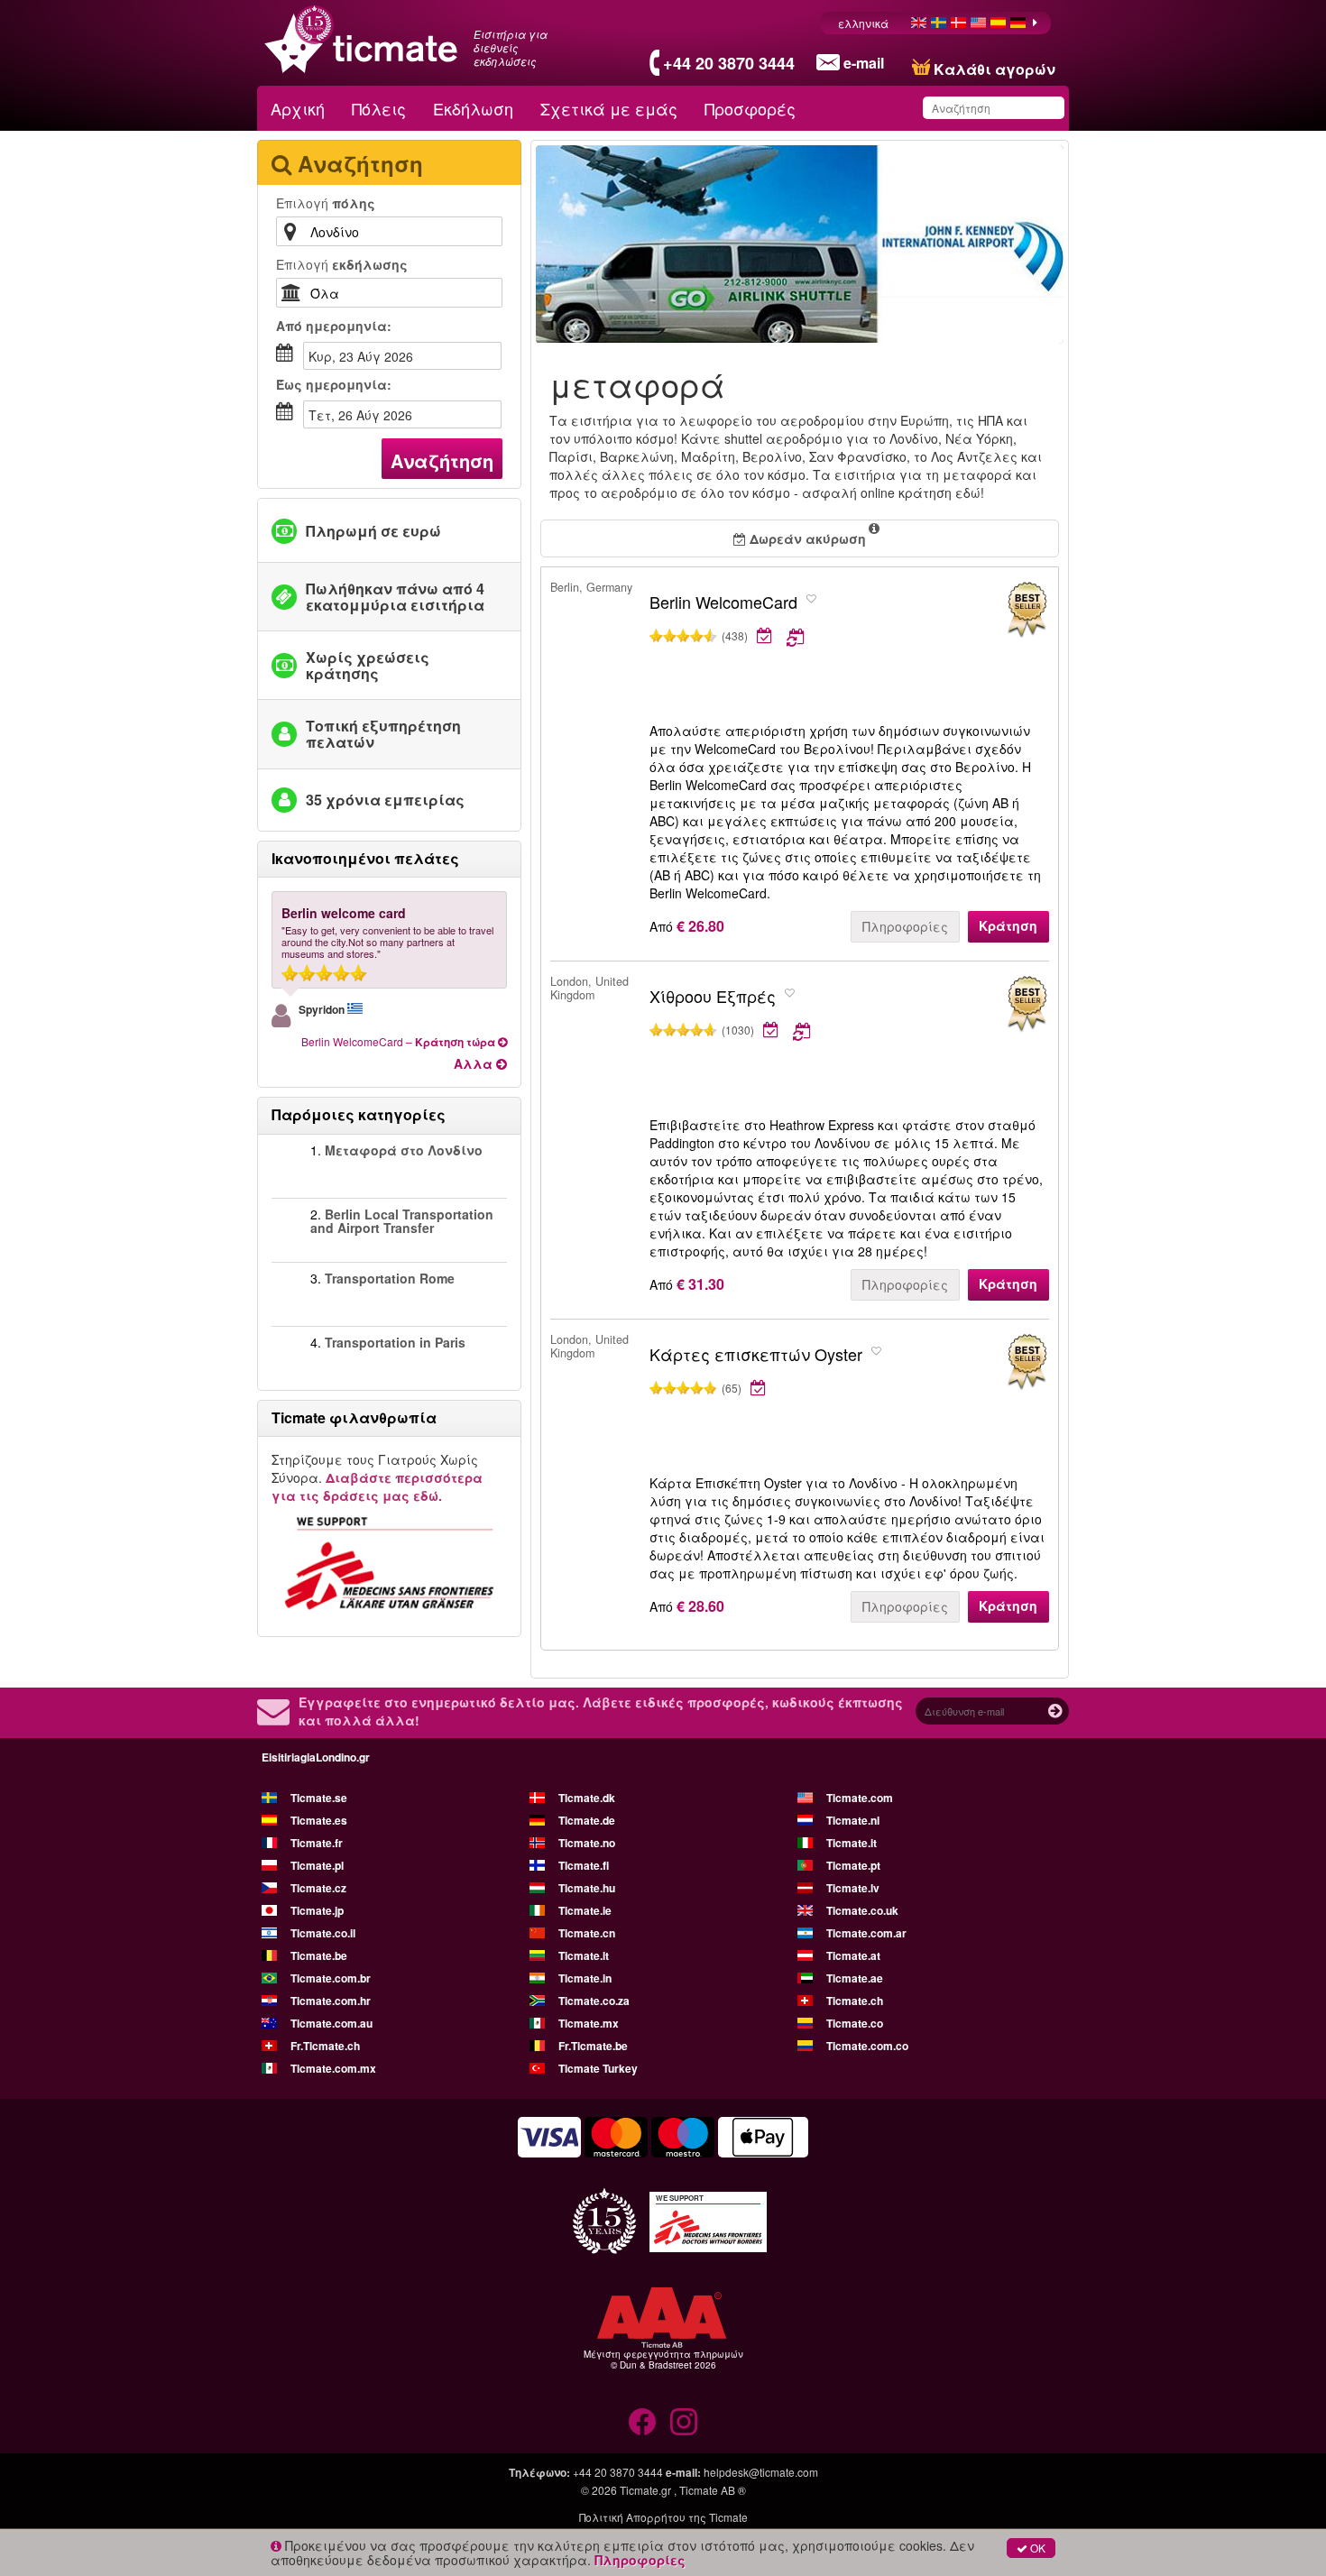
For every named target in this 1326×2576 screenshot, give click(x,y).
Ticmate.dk (587, 1798)
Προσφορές (750, 108)
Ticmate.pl (317, 1865)
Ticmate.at (853, 1955)
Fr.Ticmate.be (593, 2046)
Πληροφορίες (905, 926)
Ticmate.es (319, 1820)
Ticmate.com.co (867, 2046)
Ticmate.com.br (331, 1978)
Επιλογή (326, 203)
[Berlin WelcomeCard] (1027, 610)
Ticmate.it (852, 1843)
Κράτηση (1008, 925)
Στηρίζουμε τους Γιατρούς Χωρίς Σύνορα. (377, 1477)
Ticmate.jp (317, 1910)
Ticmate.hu (587, 1888)
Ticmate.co (855, 2023)
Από (334, 326)
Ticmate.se (319, 1798)
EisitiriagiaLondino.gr (316, 1757)
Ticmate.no (587, 1843)
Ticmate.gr (645, 2490)
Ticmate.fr (317, 1843)
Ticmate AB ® (713, 2490)
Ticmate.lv (853, 1888)
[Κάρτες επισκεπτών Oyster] (1027, 1362)
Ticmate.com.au (331, 2023)
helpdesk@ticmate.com (761, 2472)
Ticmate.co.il (323, 1933)
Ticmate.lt (584, 1955)
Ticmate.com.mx (333, 2068)
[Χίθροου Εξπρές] (1027, 1004)
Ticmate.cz (318, 1888)
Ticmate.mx (589, 2023)
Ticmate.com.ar (866, 1933)
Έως (334, 384)
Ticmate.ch (855, 2001)
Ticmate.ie (585, 1910)
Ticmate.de (587, 1820)
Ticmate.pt (853, 1865)
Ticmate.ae (855, 1978)
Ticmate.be (319, 1955)
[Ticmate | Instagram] (684, 2422)
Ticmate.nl (853, 1820)
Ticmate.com (860, 1798)
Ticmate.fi (584, 1865)
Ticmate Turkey (598, 2068)
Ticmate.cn (587, 1933)
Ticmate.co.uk (862, 1910)
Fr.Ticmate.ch (325, 2046)
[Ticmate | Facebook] (642, 2422)
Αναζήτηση (442, 460)
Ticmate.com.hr (331, 2001)
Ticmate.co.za (594, 2001)
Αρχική (298, 108)
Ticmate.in (585, 1978)
